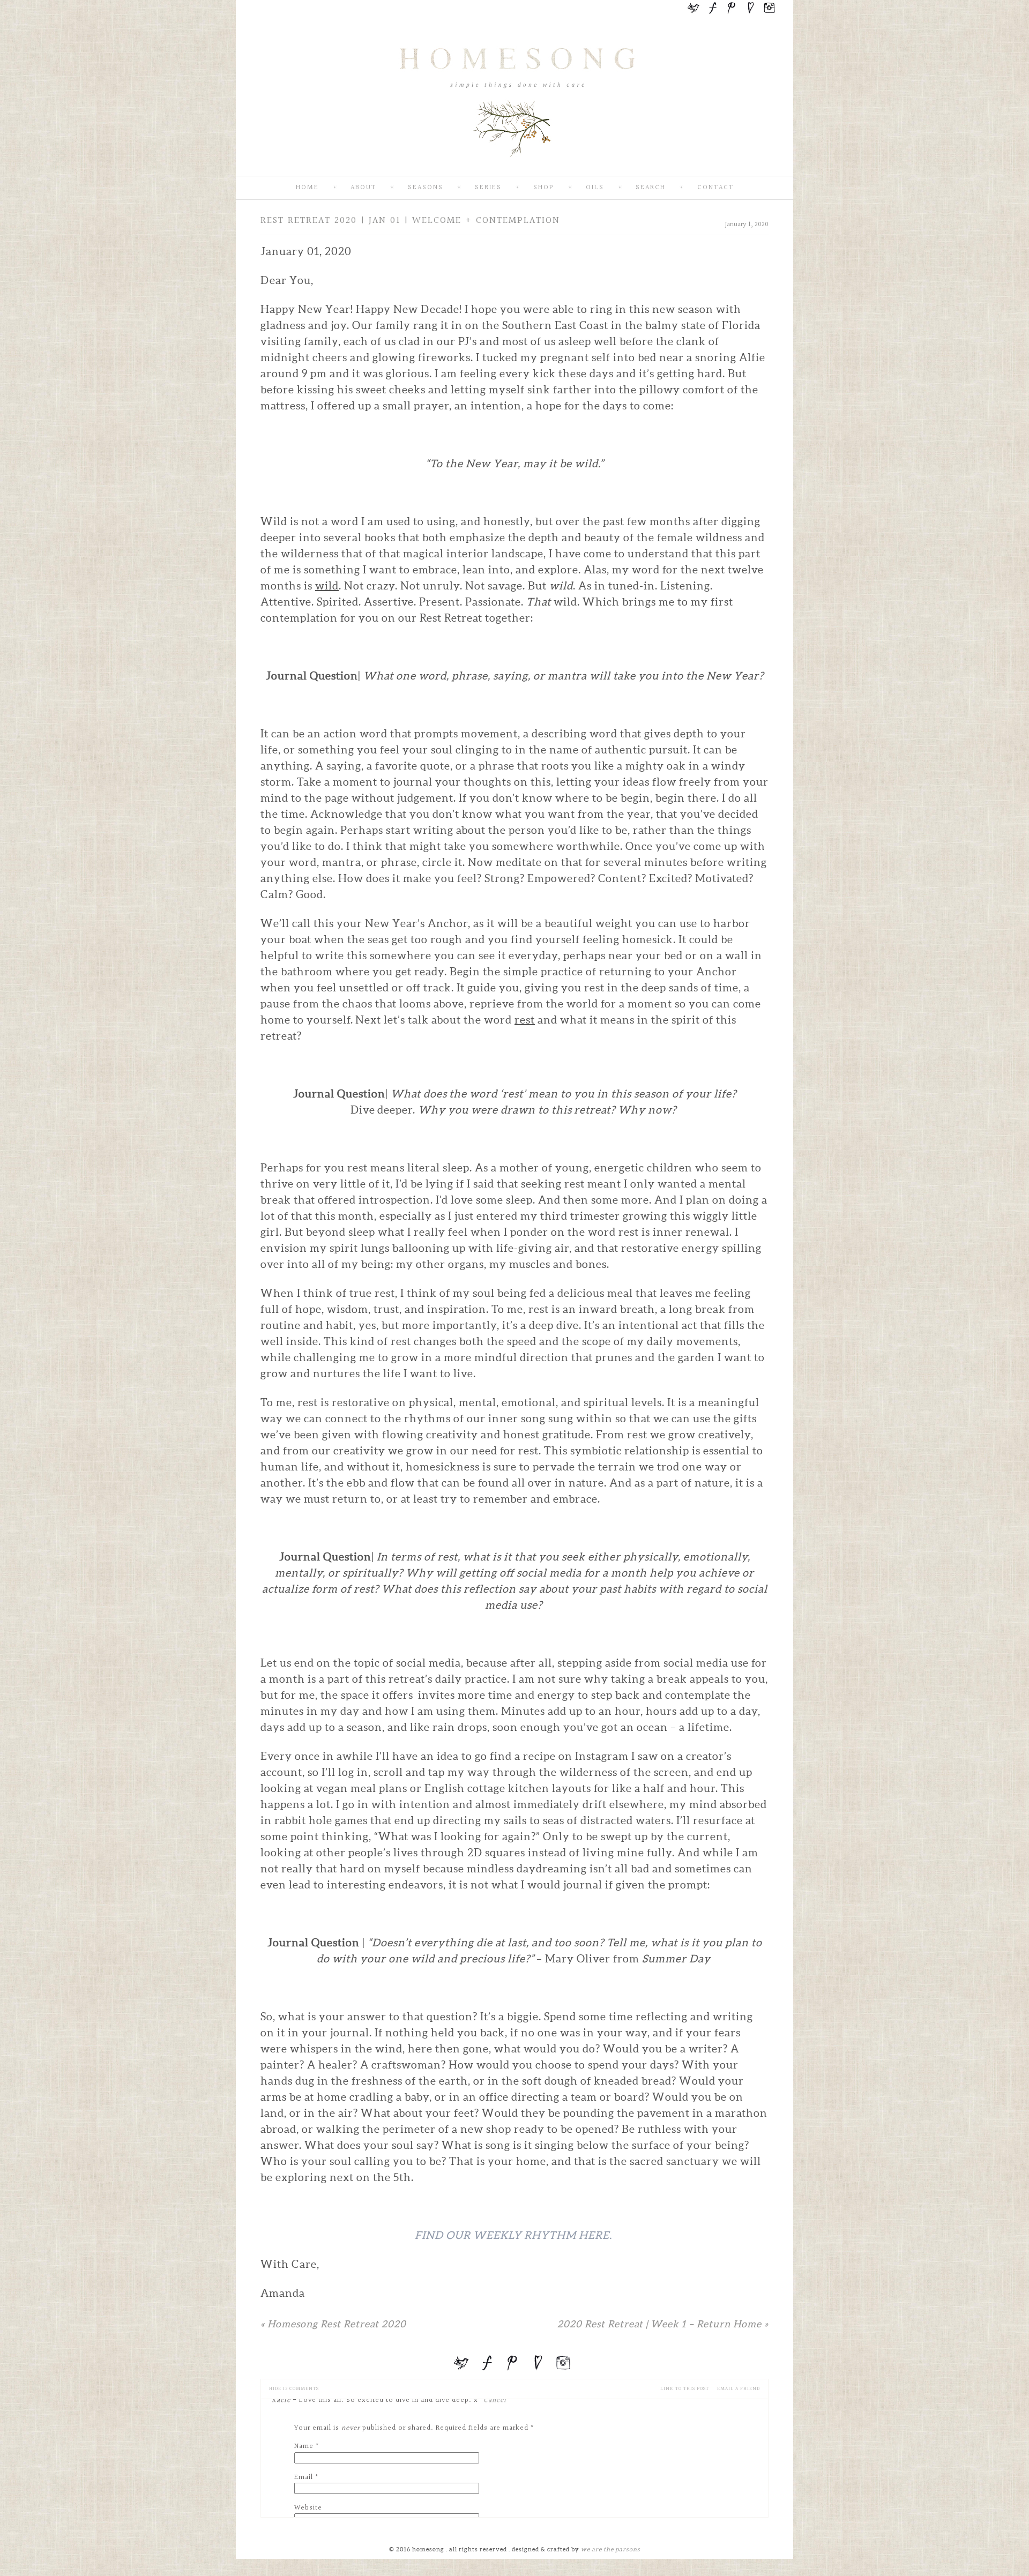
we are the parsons (611, 2549)
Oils (595, 188)
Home (307, 188)
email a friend (739, 2389)
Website (308, 2508)
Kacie (281, 2400)
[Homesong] (514, 167)
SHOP (544, 188)
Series (488, 188)
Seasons (426, 188)
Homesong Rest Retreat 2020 (333, 2324)
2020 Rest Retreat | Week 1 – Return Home (663, 2324)
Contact (715, 188)
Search (651, 188)
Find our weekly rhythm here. (514, 2235)
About (363, 188)
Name (304, 2446)
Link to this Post (685, 2389)
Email (304, 2477)
